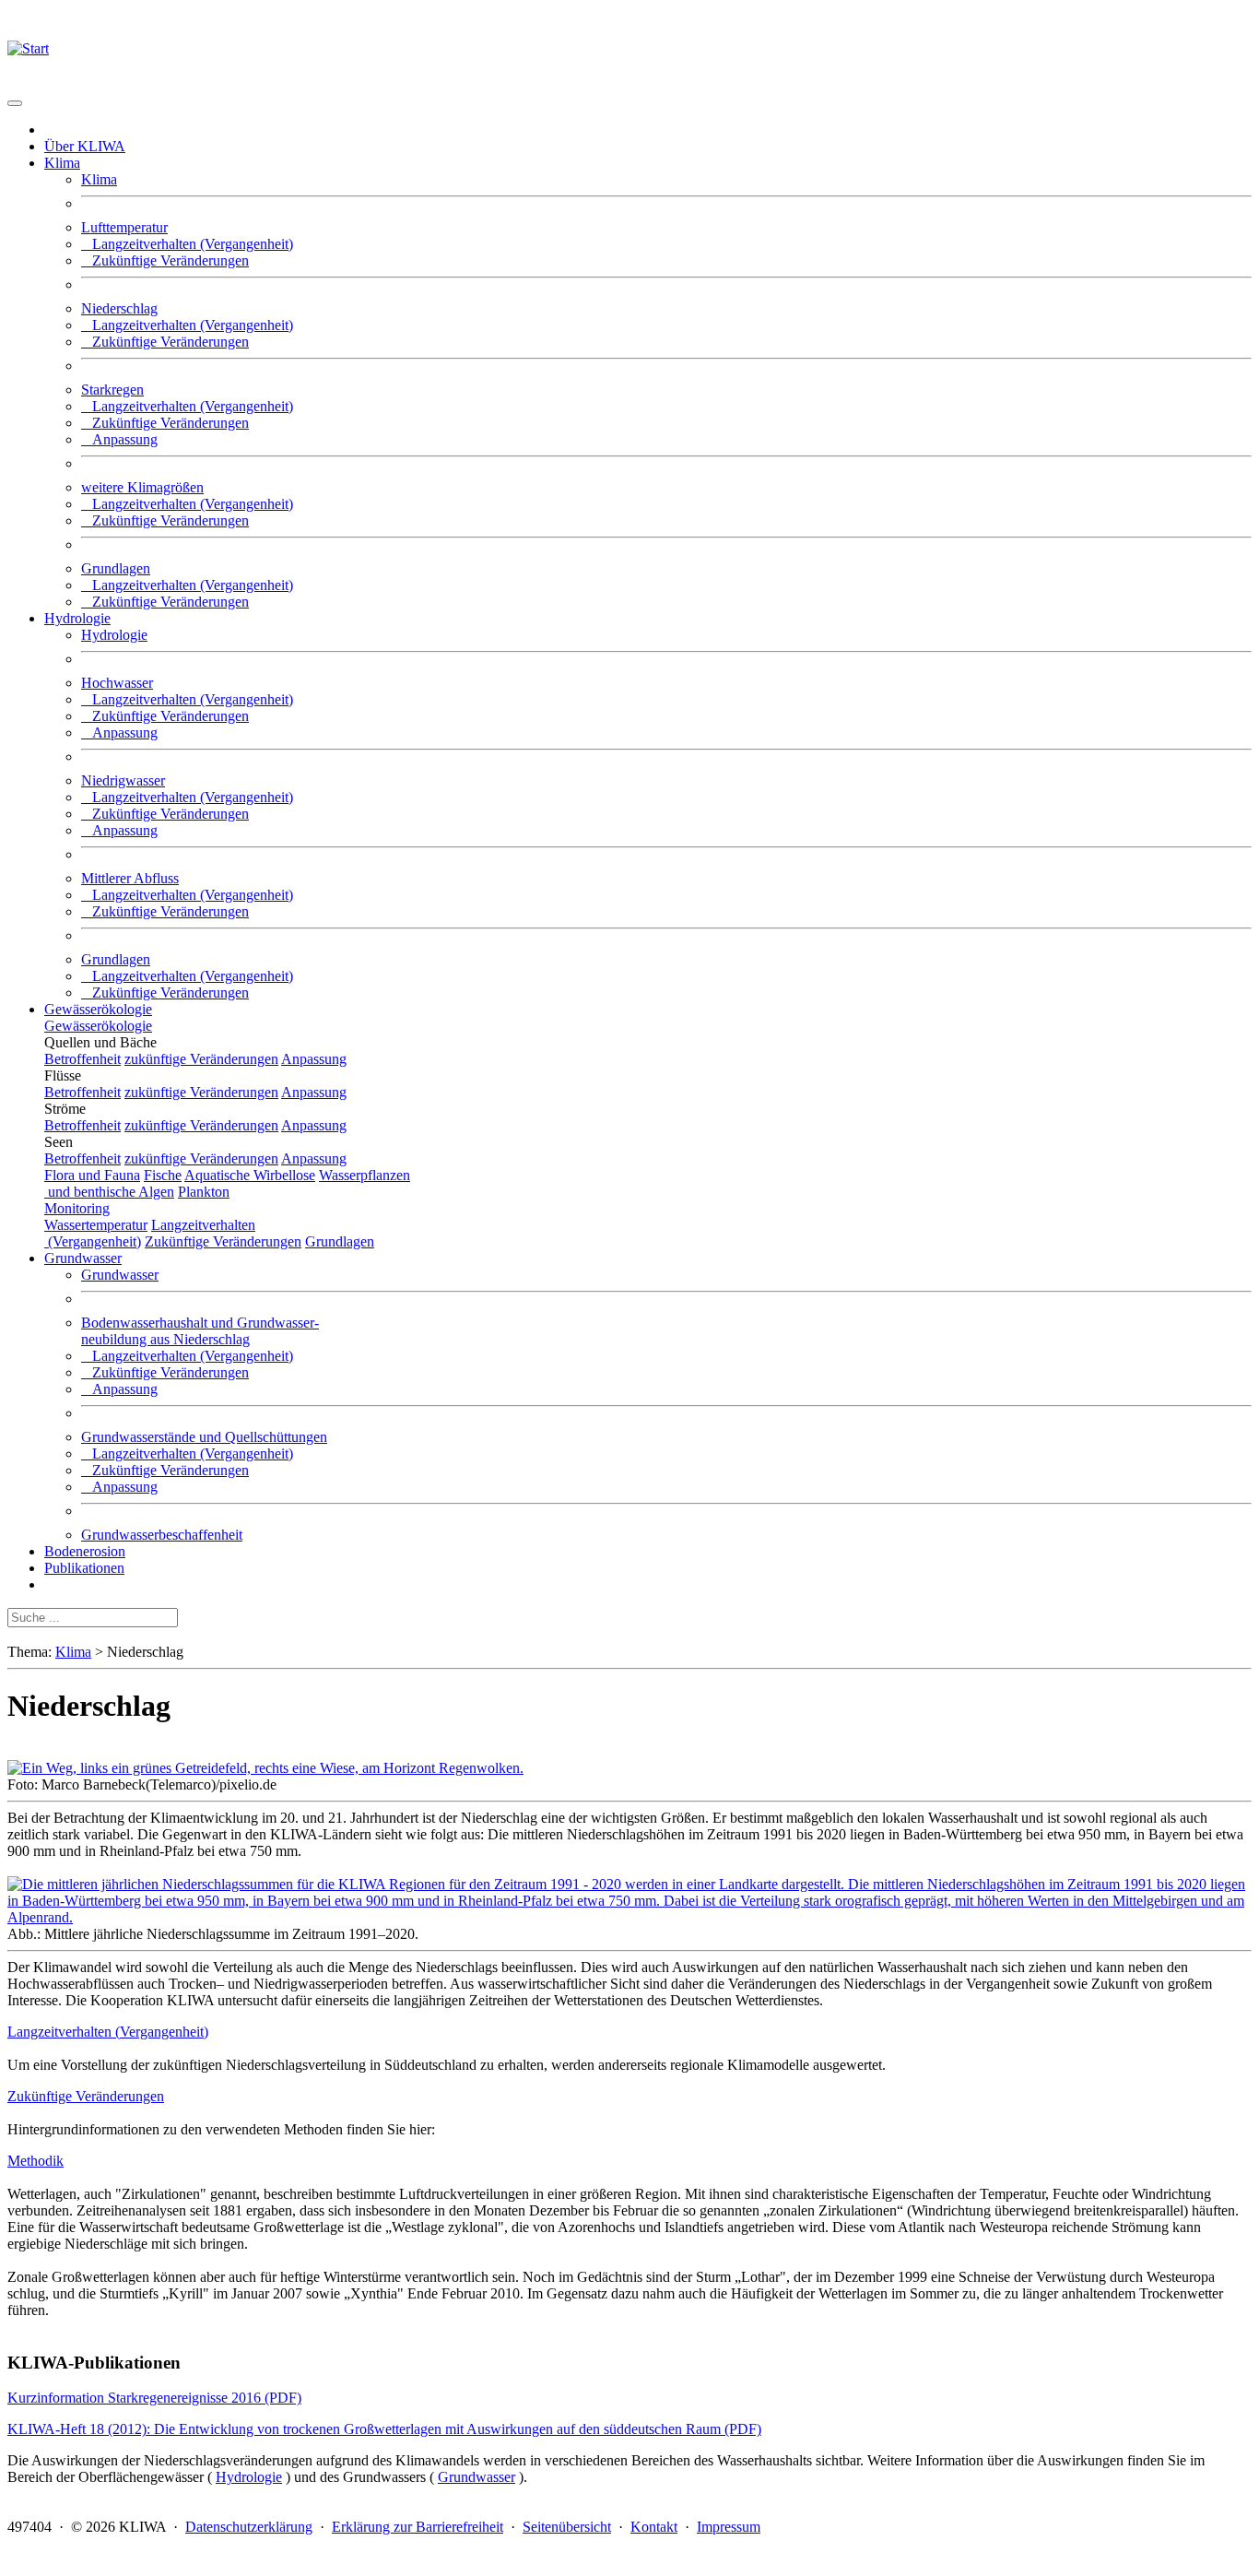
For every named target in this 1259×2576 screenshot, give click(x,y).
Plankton (204, 1192)
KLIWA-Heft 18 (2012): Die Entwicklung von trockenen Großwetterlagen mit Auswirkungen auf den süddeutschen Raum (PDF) (384, 2429)
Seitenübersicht (567, 2527)
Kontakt (654, 2527)
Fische (163, 1175)
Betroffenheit (82, 1059)
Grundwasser (120, 1275)
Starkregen (112, 390)
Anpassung (119, 439)
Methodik (35, 2161)
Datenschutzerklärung (249, 2527)
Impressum (729, 2527)
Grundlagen (116, 568)
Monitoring (77, 1208)
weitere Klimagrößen (142, 487)
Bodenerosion (85, 1551)
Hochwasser (117, 683)
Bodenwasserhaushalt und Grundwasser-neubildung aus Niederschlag (200, 1331)
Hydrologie (114, 635)
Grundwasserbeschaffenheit (162, 1535)
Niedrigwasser (123, 780)
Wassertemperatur (96, 1225)
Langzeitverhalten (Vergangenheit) (187, 244)
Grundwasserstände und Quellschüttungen (204, 1437)
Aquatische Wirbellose (250, 1175)
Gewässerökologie (98, 1009)
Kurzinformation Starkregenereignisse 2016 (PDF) (154, 2398)
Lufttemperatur (124, 227)
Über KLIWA (85, 146)
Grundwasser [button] (83, 1258)
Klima (99, 179)
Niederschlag (119, 308)
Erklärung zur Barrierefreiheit (418, 2527)
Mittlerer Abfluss (130, 878)
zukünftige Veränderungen (201, 1059)
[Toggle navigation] (15, 103)
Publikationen (84, 1568)
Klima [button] (62, 163)
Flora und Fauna (92, 1175)
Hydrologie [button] (77, 618)
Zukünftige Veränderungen (165, 260)
